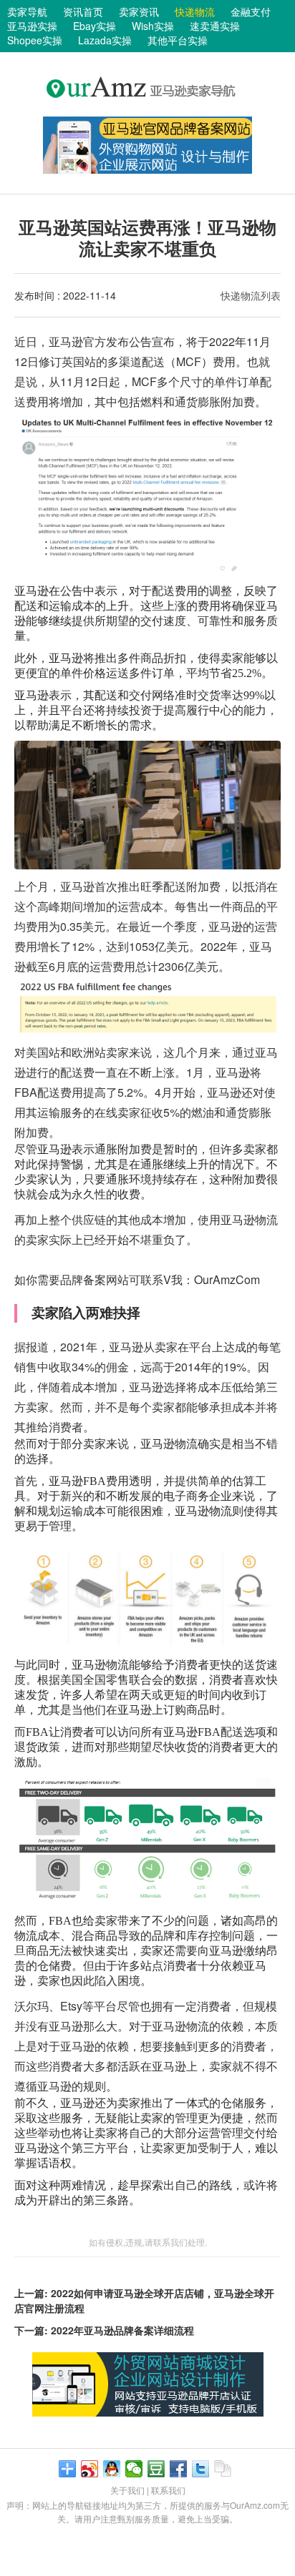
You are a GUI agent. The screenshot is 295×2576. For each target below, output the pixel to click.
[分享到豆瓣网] (156, 2469)
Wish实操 (153, 26)
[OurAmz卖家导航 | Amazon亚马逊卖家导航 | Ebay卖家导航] (147, 110)
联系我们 (168, 2490)
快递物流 (195, 11)
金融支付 (251, 11)
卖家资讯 (139, 11)
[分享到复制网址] (223, 2469)
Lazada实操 (105, 40)
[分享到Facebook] (179, 2469)
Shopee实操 (35, 40)
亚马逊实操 (32, 26)
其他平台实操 (178, 40)
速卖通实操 (215, 26)
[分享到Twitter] (201, 2469)
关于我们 (127, 2490)
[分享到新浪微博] (90, 2469)
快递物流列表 (251, 295)
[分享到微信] (134, 2469)
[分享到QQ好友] (112, 2469)
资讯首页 (83, 11)
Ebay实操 (95, 26)
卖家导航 (27, 11)
